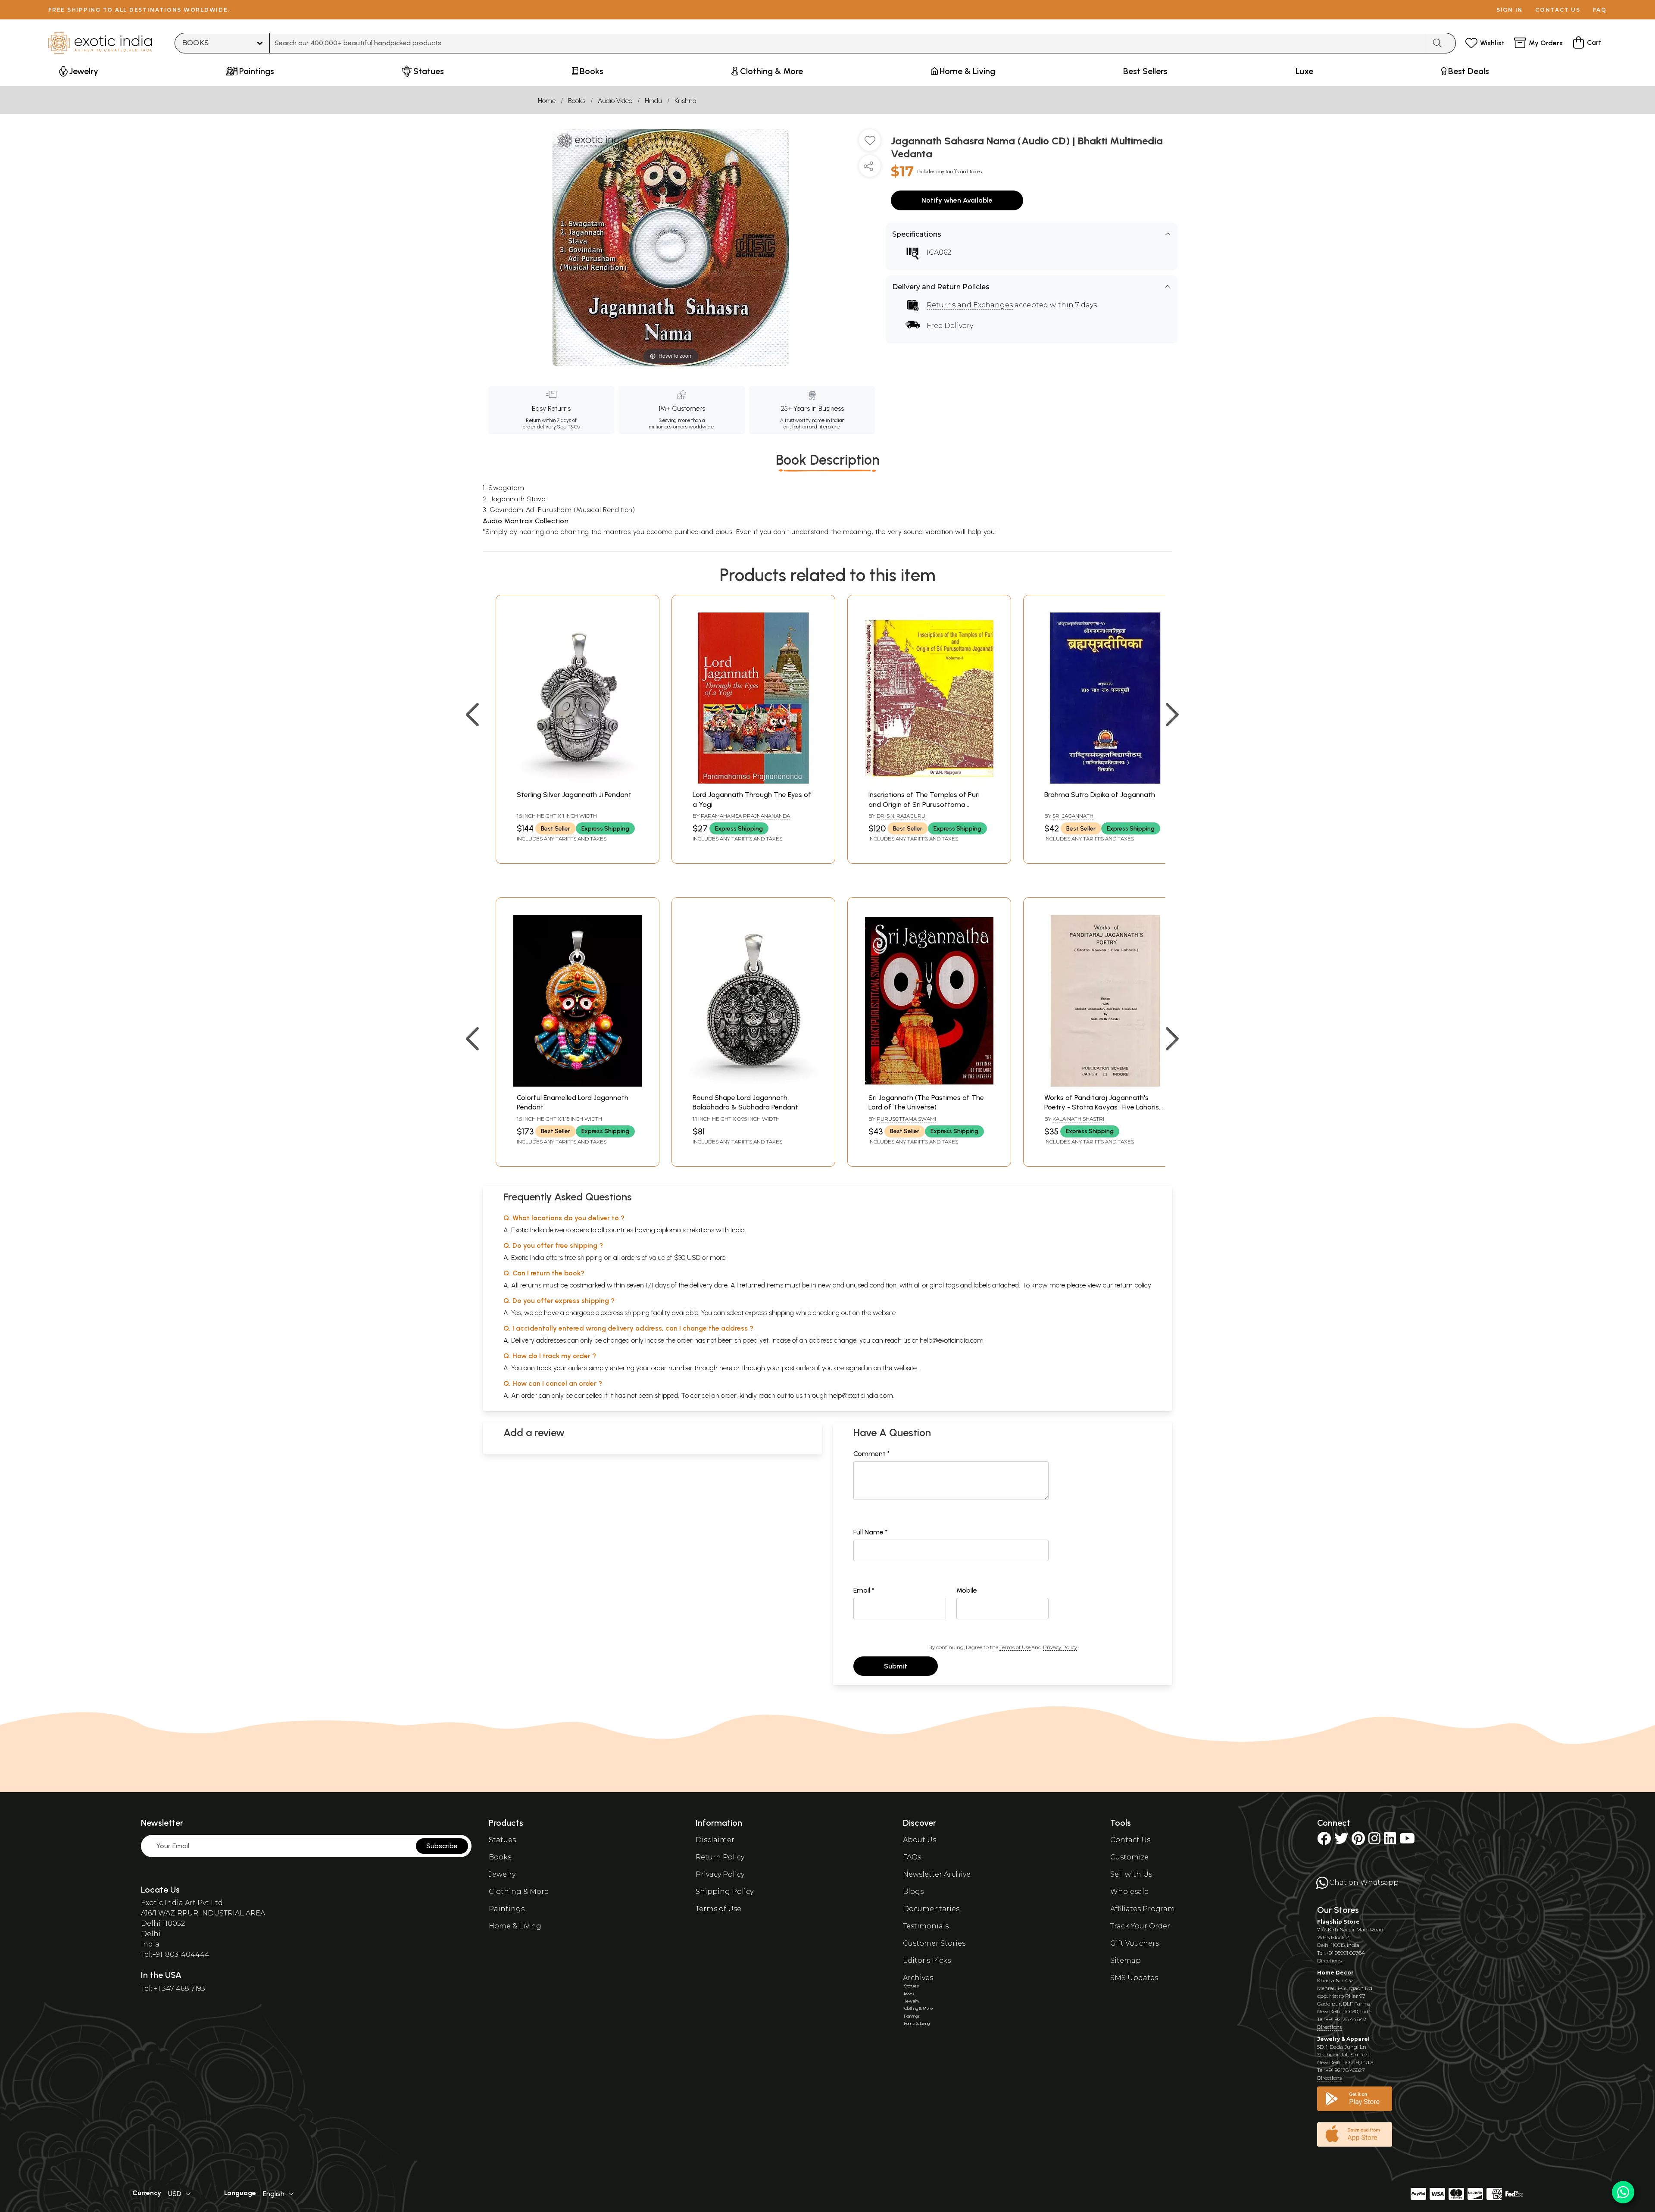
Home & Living (515, 1926)
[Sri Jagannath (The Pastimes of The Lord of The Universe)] (929, 1084)
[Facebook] (1324, 1841)
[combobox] (848, 43)
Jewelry (502, 1874)
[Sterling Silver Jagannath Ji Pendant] (578, 781)
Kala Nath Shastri (1078, 1119)
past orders (798, 1368)
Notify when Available (957, 200)
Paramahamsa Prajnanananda (745, 816)
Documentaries (931, 1909)
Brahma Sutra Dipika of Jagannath (1100, 795)
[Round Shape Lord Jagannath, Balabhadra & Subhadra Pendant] (753, 1084)
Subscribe (442, 1846)
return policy (1133, 1285)
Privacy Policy (1060, 1647)
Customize (1129, 1857)
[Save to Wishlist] (870, 144)
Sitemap (1126, 1960)
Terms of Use (1015, 1647)
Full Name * (871, 1532)
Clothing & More (519, 1892)
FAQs (912, 1857)
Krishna (685, 101)
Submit (896, 1666)
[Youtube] (1407, 1841)
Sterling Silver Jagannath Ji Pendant (574, 795)
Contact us (1558, 10)
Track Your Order (1140, 1926)
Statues (502, 1840)
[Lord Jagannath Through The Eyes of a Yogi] (753, 781)
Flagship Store (1338, 1922)
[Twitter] (1341, 1841)
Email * (864, 1590)
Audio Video (615, 101)
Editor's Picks (927, 1960)
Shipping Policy (724, 1892)
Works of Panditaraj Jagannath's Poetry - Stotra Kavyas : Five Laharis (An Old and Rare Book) (1102, 1107)
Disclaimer (715, 1840)
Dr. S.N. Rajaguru (901, 816)
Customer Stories (934, 1943)
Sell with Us (1131, 1874)
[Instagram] (1374, 1841)
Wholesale (1129, 1892)
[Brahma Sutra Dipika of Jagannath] (1105, 781)
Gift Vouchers (1135, 1943)
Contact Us (1130, 1840)
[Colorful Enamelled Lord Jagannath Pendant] (578, 1084)
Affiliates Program (1143, 1909)
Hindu (653, 101)
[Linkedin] (1390, 1841)
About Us (920, 1840)
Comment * (872, 1454)
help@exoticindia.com (952, 1340)
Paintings (507, 1909)
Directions (1329, 1960)
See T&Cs (568, 427)
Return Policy (720, 1857)
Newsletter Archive (937, 1874)
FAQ (1600, 10)
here (726, 1368)
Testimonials (926, 1926)
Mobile (967, 1590)
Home (547, 101)
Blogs (913, 1892)
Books (577, 101)
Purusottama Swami (906, 1119)
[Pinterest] (1358, 1841)
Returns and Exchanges (970, 305)
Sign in (1510, 10)
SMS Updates (1134, 1978)
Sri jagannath (1073, 816)
